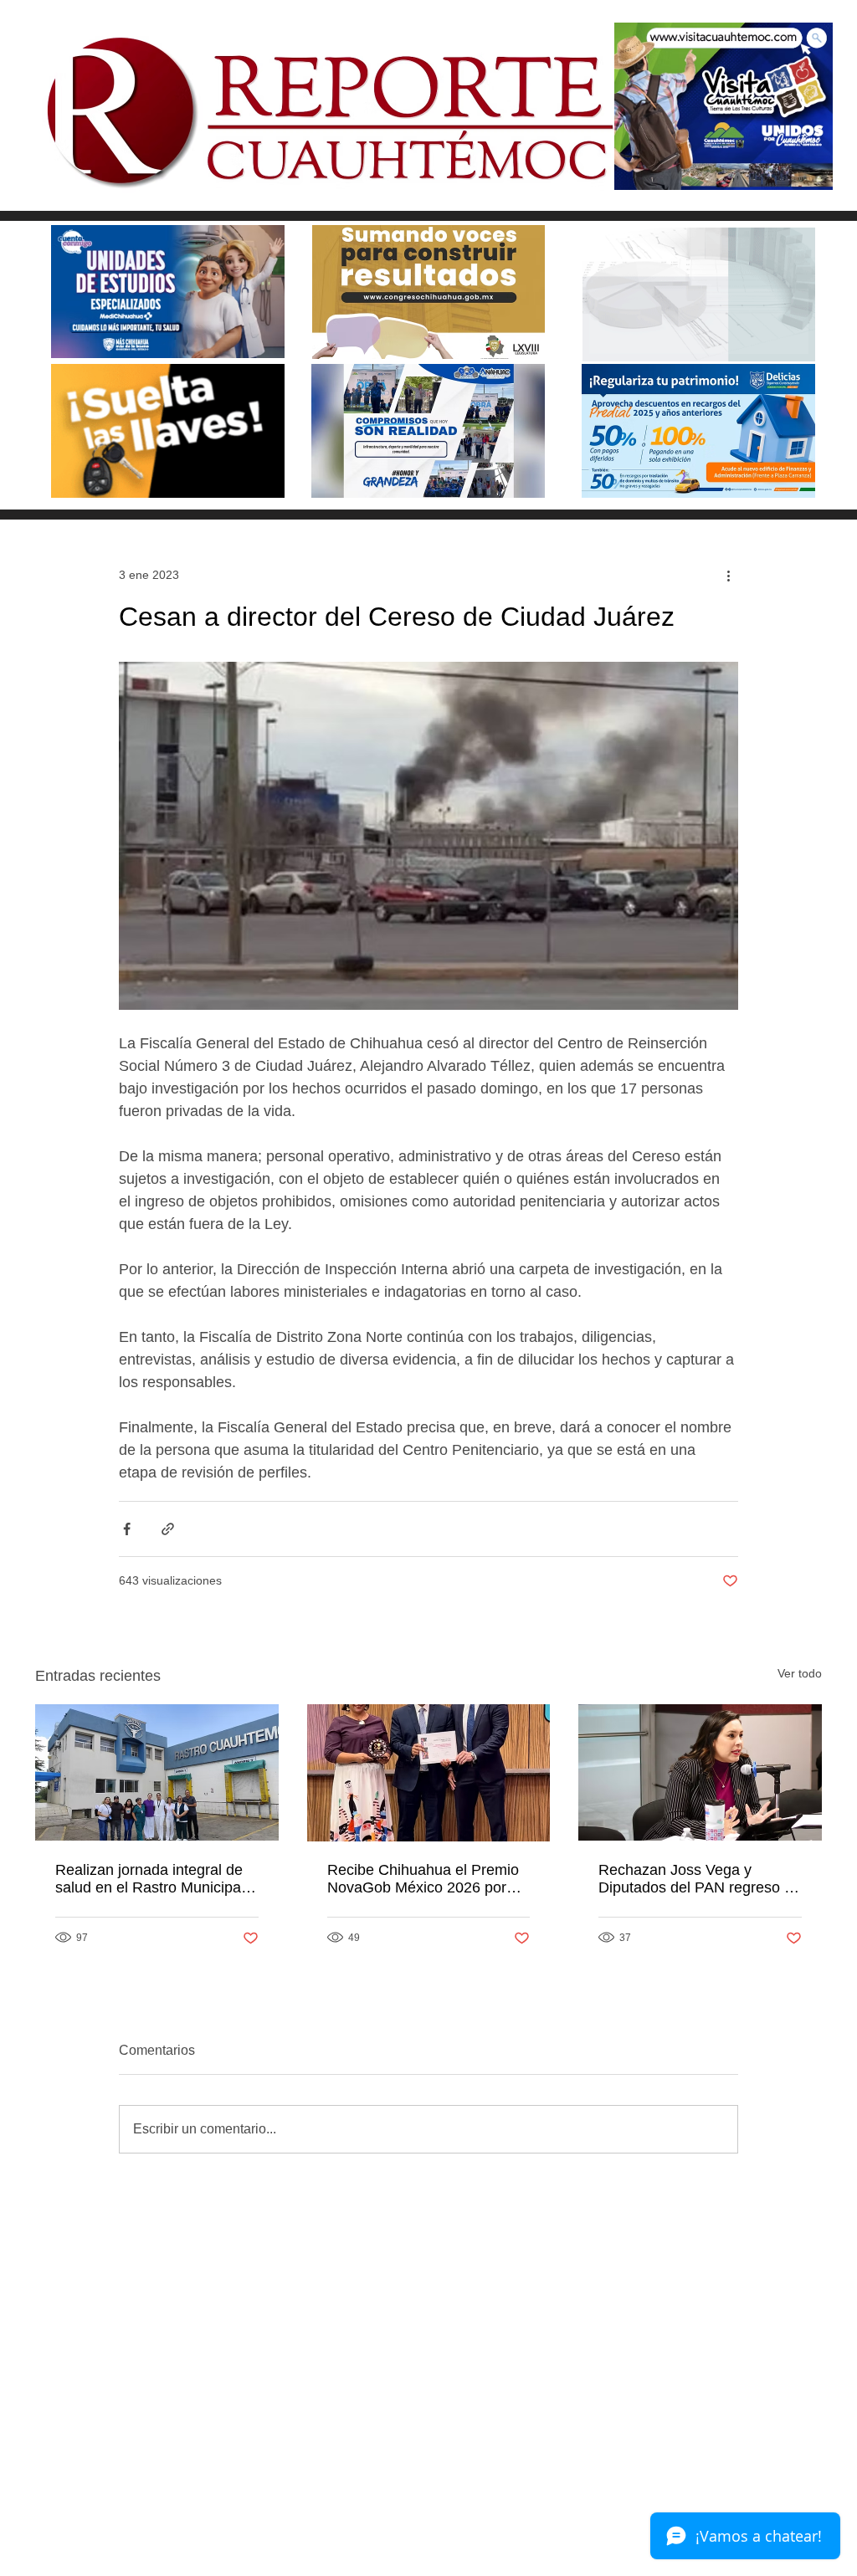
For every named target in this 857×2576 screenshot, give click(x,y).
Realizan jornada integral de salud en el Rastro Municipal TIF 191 (150, 1879)
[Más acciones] (728, 575)
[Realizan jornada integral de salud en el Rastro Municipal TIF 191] (157, 1772)
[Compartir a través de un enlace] (168, 1529)
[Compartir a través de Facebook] (127, 1529)
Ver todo (800, 1673)
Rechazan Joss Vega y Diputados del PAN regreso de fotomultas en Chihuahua (700, 1879)
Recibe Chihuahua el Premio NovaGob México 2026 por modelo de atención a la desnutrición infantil (423, 1879)
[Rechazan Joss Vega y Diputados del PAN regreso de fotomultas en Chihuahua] (700, 1772)
